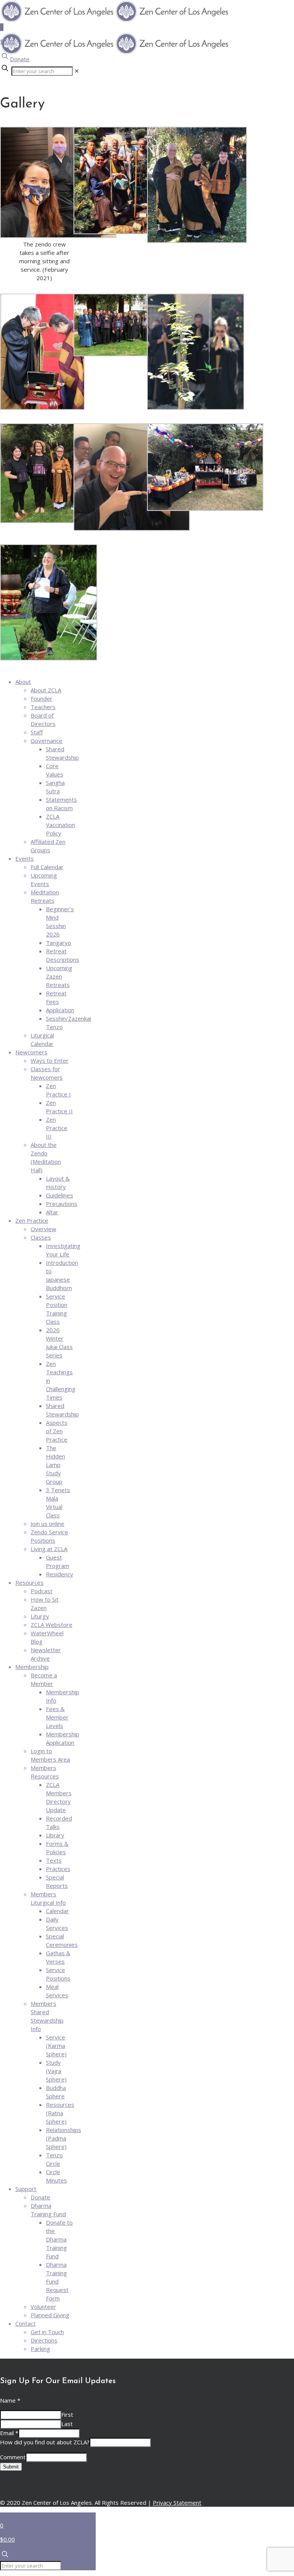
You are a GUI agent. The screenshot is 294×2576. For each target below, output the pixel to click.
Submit (11, 2467)
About (23, 682)
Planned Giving (50, 2315)
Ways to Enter (50, 1060)
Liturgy (40, 1616)
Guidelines (60, 1195)
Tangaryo (59, 943)
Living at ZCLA (49, 1549)
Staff (37, 732)
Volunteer (43, 2307)
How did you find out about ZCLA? (45, 2442)
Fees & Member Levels (57, 1717)
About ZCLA (46, 690)
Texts (54, 1860)
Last (67, 2424)
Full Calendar (47, 867)
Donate (20, 59)
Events (24, 858)
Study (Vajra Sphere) (56, 2071)
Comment (13, 2457)
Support (26, 2189)
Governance (47, 741)
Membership (32, 1667)
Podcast (42, 1591)
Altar (52, 1212)
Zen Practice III (57, 1128)
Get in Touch (47, 2332)
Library (55, 1835)
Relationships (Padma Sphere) (64, 2138)
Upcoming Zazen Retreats (59, 976)
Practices (58, 1869)
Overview (43, 1229)
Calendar (57, 1911)
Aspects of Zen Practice (57, 1431)
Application (60, 1010)
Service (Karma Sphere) (56, 2046)
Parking (40, 2349)
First (67, 2414)
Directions (44, 2340)
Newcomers (31, 1052)
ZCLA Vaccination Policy (60, 825)
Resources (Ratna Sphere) (60, 2113)
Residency (60, 1574)
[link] (77, 71)
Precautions (62, 1204)
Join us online (47, 1524)
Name (10, 2400)
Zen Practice (32, 1220)
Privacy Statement (177, 2503)
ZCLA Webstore (51, 1625)
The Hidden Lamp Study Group (56, 1465)
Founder (42, 698)
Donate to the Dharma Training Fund (59, 2239)
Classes (41, 1237)
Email (9, 2433)
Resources (29, 1582)
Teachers (43, 707)
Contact (25, 2323)
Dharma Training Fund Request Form (57, 2281)
